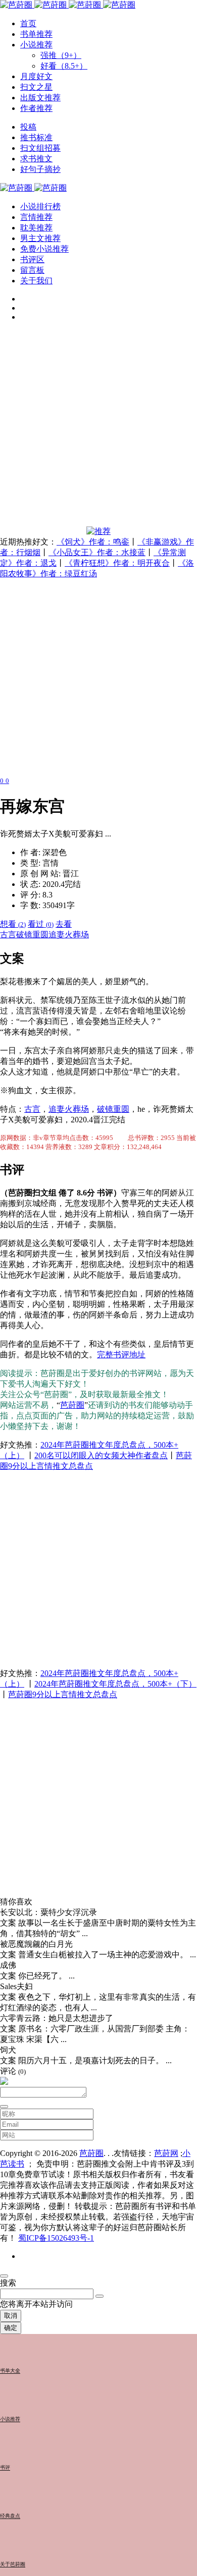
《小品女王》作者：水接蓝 (97, 552)
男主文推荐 (40, 238)
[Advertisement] (98, 428)
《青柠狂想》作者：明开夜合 (117, 563)
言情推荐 (36, 217)
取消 (11, 2316)
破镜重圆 (32, 935)
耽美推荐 (36, 228)
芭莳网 (166, 2153)
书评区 (32, 259)
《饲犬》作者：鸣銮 (93, 542)
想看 (13, 924)
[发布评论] (4, 2107)
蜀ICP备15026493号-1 (56, 2238)
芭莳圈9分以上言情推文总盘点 (63, 1694)
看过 (41, 924)
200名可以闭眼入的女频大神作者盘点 (101, 1455)
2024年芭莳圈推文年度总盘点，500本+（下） (115, 1684)
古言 (8, 935)
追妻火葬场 (69, 935)
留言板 (32, 270)
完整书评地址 (121, 1355)
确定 (11, 2328)
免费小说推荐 (44, 249)
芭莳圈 (72, 1405)
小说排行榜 (40, 206)
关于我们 (36, 281)
